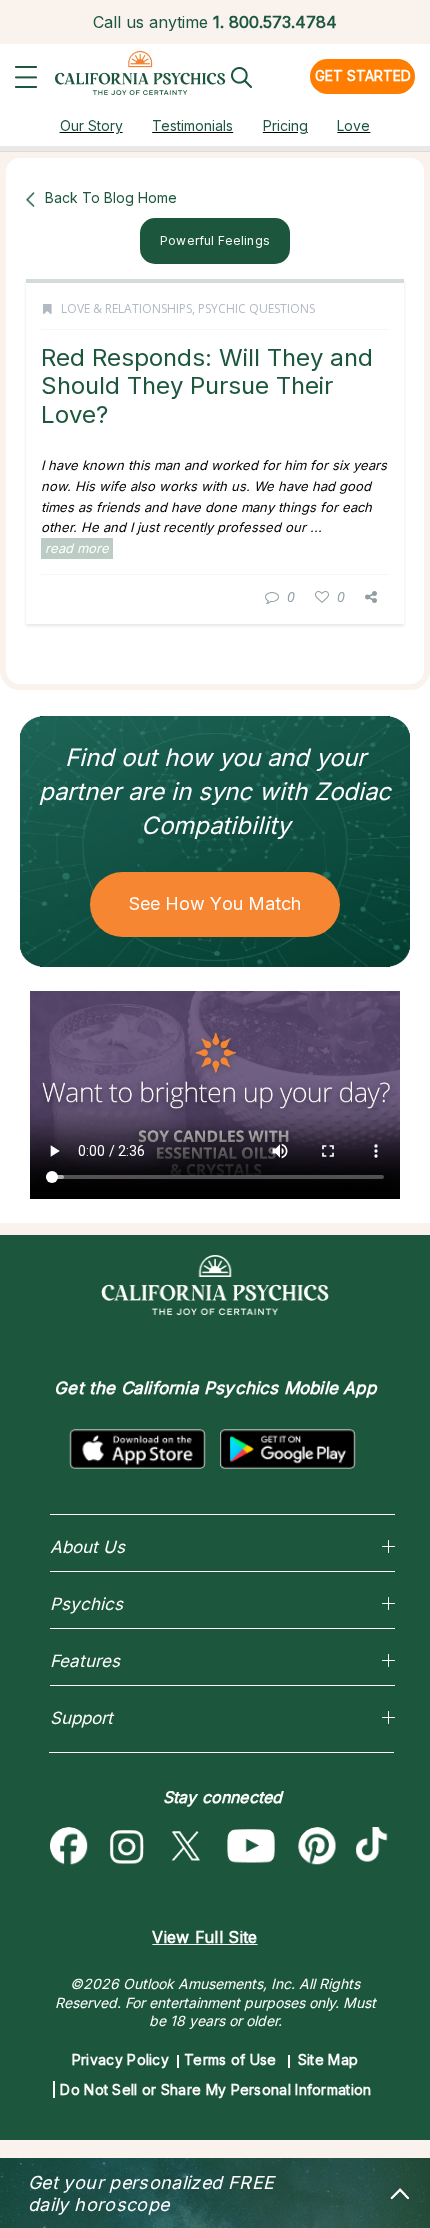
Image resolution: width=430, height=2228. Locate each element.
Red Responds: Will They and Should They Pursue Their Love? (207, 386)
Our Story (91, 125)
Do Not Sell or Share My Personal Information (215, 2089)
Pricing (285, 125)
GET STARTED (363, 75)
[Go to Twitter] (185, 1847)
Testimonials (192, 125)
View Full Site (204, 1937)
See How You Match (215, 903)
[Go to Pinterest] (318, 1847)
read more (77, 548)
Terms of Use (230, 2059)
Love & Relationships (126, 308)
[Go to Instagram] (127, 1847)
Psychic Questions (256, 308)
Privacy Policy (120, 2059)
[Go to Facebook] (69, 1847)
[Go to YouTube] (251, 1847)
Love (353, 125)
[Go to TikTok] (376, 1847)
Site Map (328, 2059)
